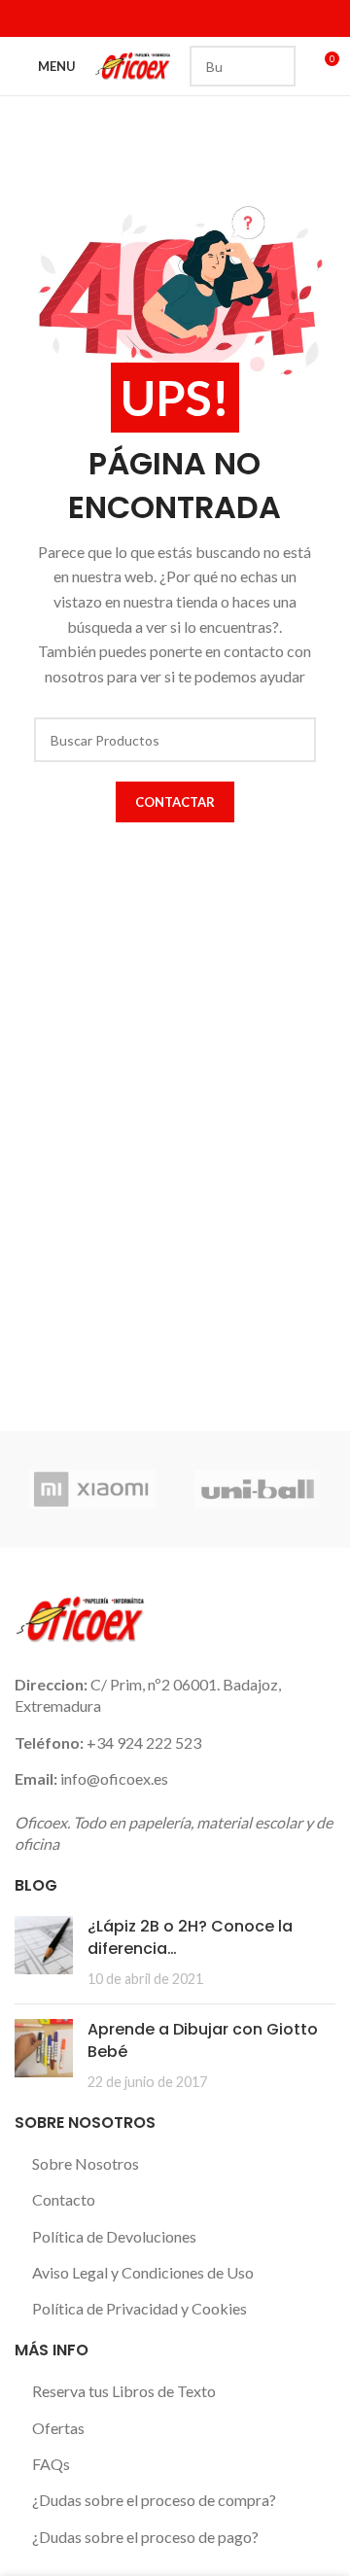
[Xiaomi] (92, 1489)
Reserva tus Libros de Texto (124, 2391)
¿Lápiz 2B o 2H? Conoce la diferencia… (190, 1937)
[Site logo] (133, 64)
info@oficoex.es (114, 1778)
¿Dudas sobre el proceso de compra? (154, 2500)
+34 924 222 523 (144, 1742)
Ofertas (58, 2428)
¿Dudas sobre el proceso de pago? (145, 2537)
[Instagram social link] (76, 18)
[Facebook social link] (27, 18)
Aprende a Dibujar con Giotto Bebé (203, 2040)
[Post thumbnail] (44, 1952)
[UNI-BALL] (258, 1489)
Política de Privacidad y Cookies (140, 2308)
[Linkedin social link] (101, 18)
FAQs (51, 2464)
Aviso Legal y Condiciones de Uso (143, 2272)
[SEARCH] (275, 66)
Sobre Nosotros (86, 2163)
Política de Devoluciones (114, 2236)
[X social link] (51, 18)
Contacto (64, 2199)
